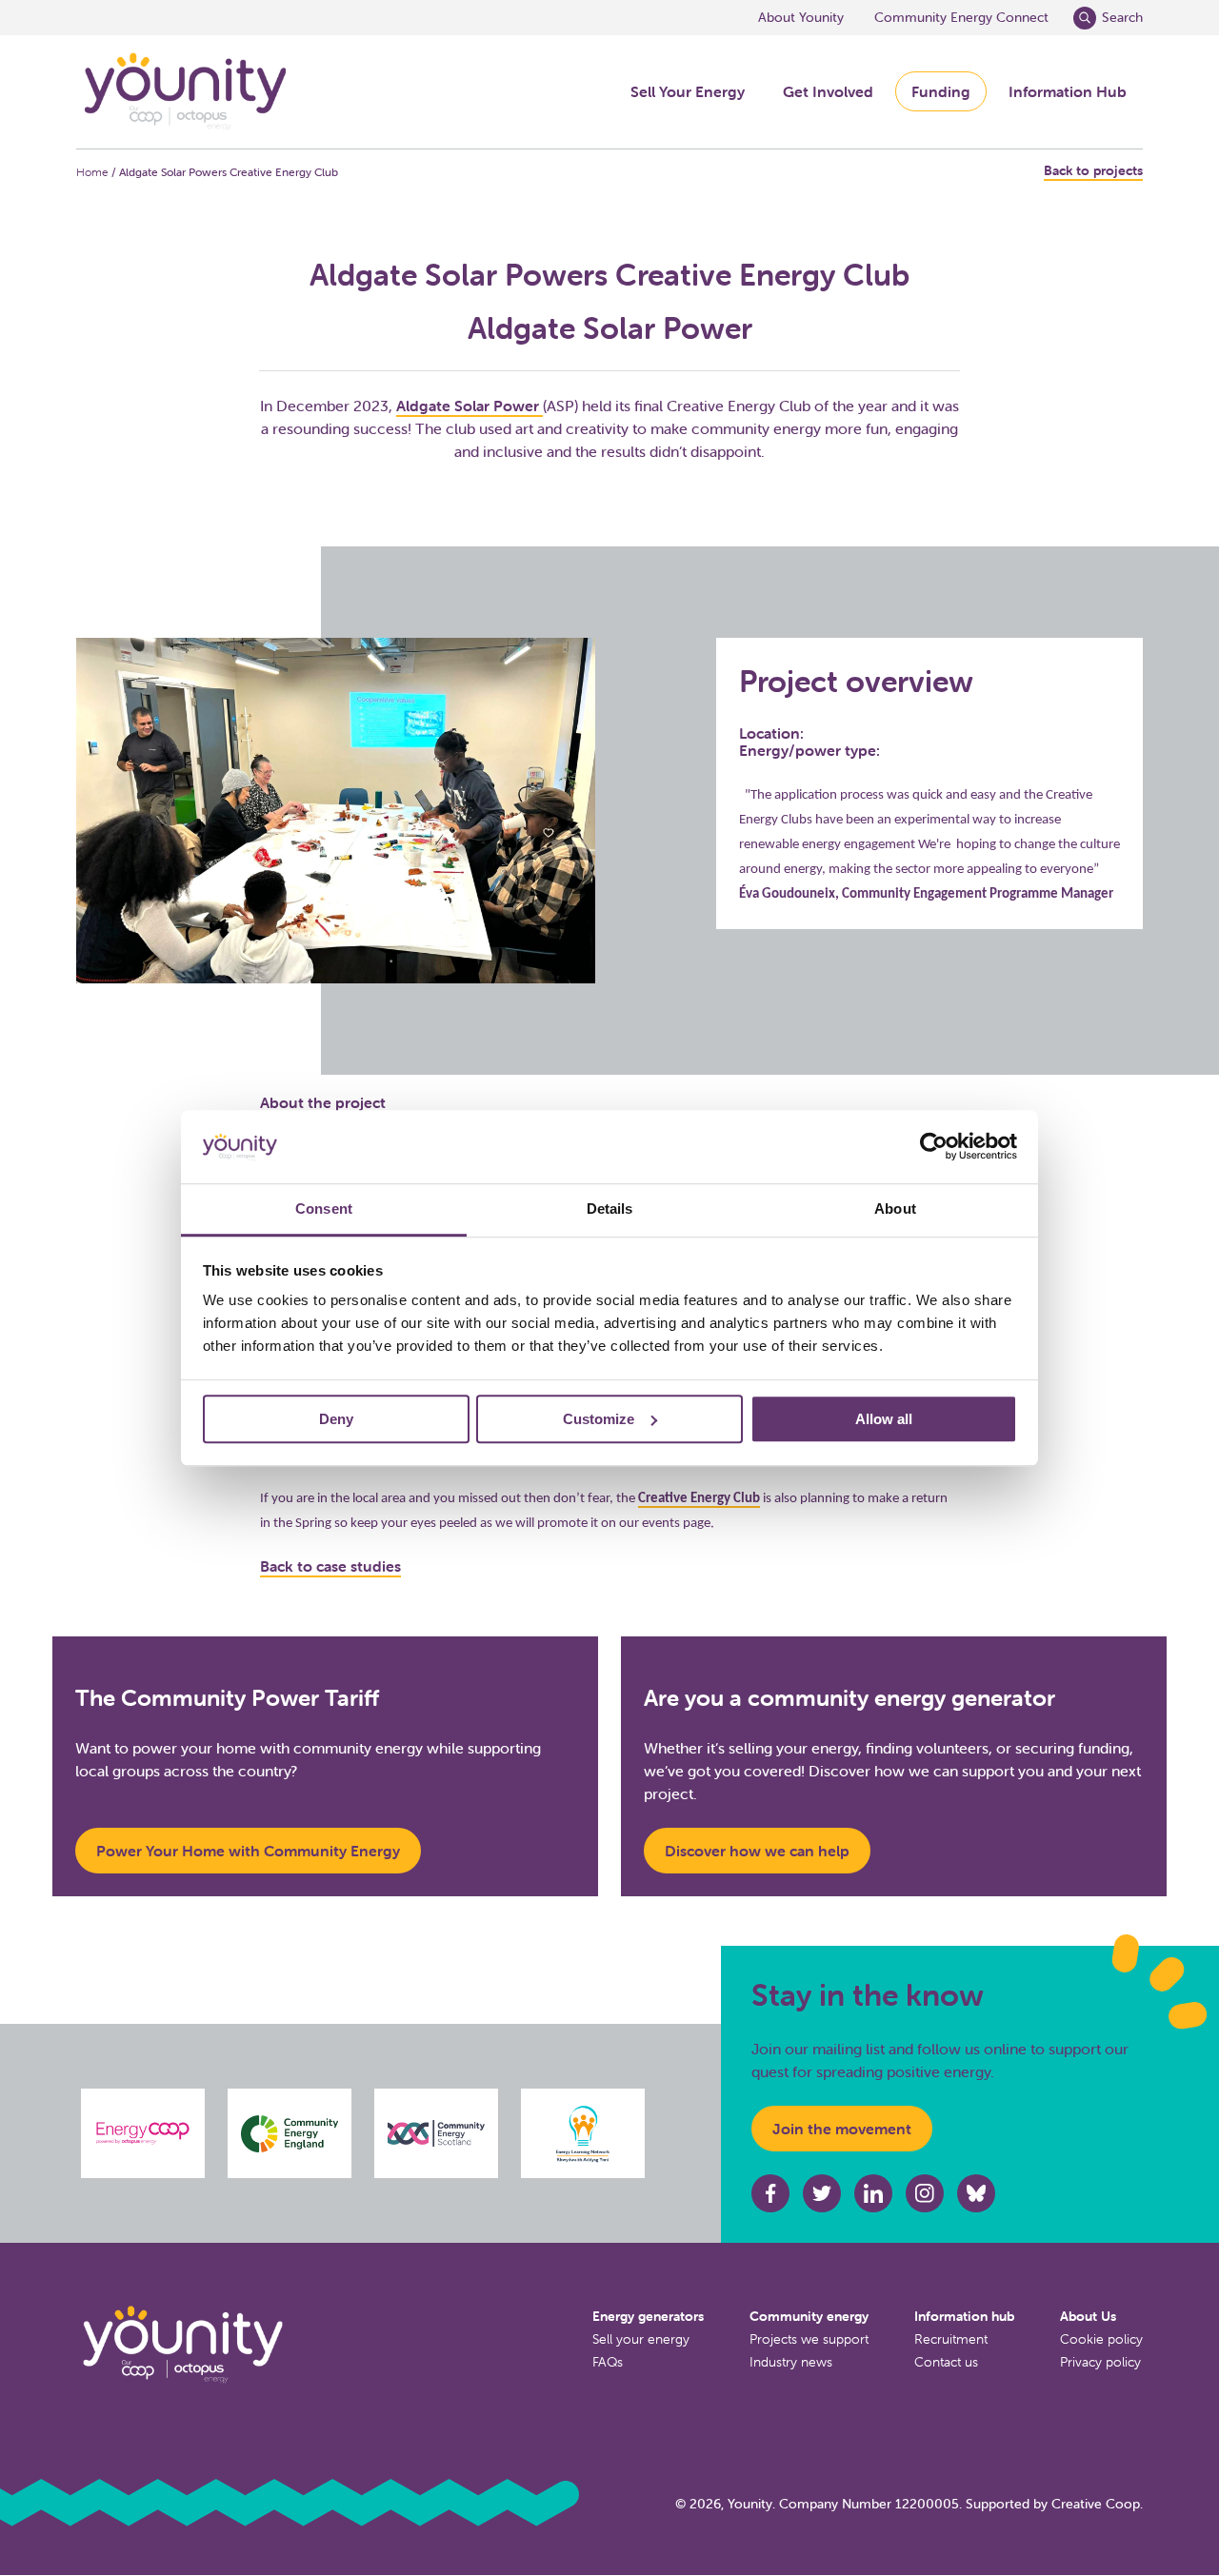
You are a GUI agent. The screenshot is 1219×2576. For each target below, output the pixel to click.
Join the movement (842, 2129)
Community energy (809, 2316)
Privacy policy (1100, 2362)
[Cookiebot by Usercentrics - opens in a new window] (934, 1147)
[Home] (184, 92)
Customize (599, 1419)
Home (92, 172)
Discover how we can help (757, 1851)
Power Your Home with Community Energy (248, 1851)
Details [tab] (610, 1209)
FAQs (608, 2362)
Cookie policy (1101, 2339)
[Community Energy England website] (290, 2134)
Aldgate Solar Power (470, 406)
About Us (1088, 2316)
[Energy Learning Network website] (583, 2133)
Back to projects (1093, 171)
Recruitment (951, 2339)
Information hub (964, 2316)
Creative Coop (1096, 2504)
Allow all (884, 1419)
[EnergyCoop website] (143, 2133)
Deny (336, 1419)
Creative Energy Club (699, 1499)
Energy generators (648, 2316)
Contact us (946, 2362)
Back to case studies (330, 1566)
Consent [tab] (324, 1209)
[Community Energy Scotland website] (436, 2133)
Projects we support (809, 2339)
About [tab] (895, 1209)
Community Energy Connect (961, 17)
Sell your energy (641, 2339)
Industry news (791, 2362)
